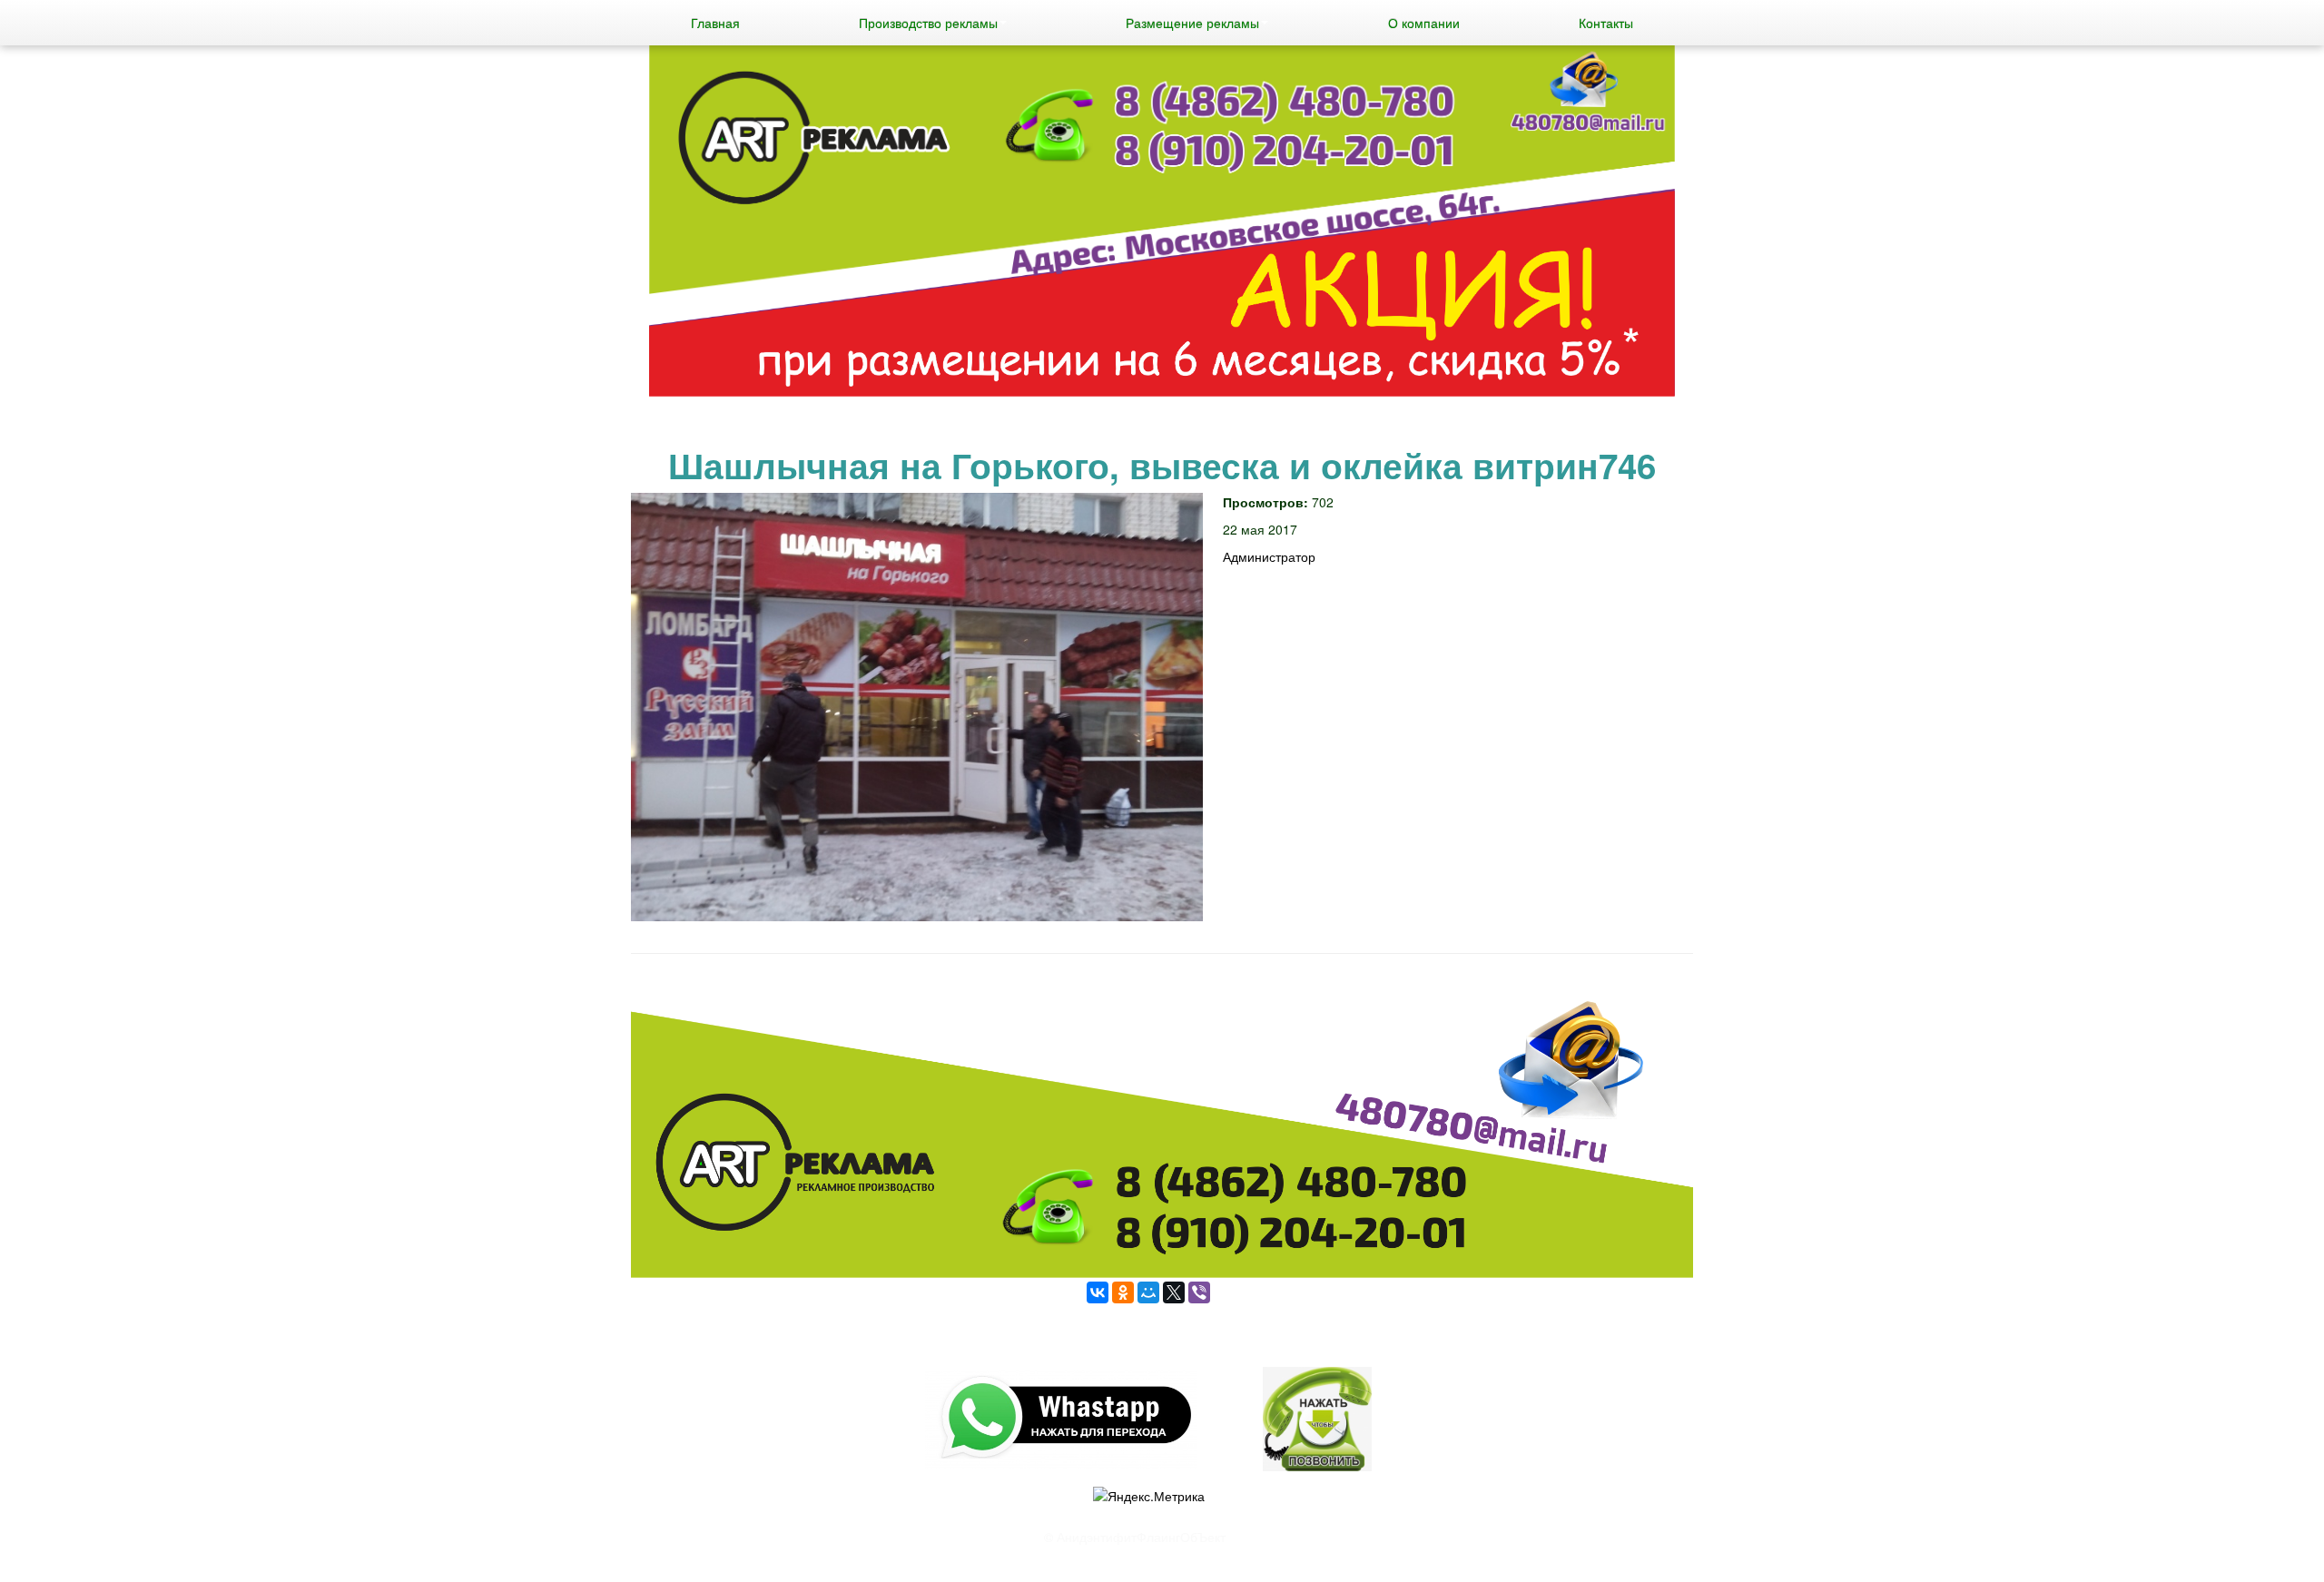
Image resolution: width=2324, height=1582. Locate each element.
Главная (715, 23)
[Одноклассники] (1123, 1292)
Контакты (1606, 23)
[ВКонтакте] (1098, 1292)
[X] (1174, 1292)
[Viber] (1199, 1292)
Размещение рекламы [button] (1192, 23)
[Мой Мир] (1148, 1292)
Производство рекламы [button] (928, 23)
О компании (1424, 23)
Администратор (1269, 556)
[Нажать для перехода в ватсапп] (1162, 223)
